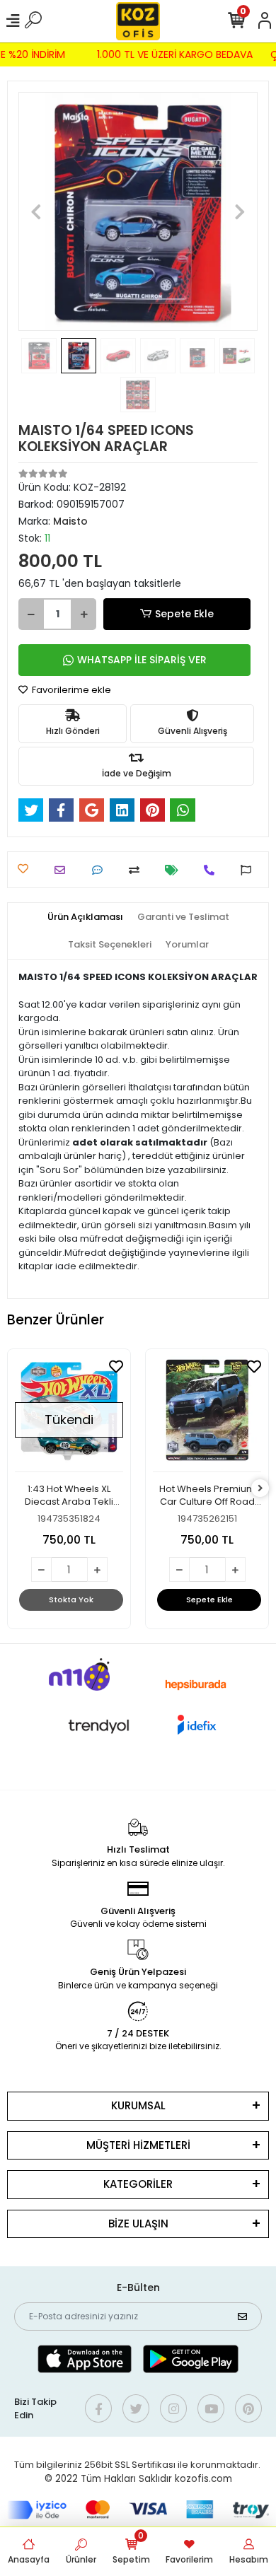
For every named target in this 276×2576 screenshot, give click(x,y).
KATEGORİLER (138, 2184)
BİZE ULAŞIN (138, 2224)
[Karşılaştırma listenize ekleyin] (138, 870)
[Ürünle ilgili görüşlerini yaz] (101, 870)
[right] (260, 1489)
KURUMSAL (138, 2105)
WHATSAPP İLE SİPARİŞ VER (142, 660)
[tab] (85, 917)
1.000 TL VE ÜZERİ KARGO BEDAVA (178, 54)
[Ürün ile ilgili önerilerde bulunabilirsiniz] (249, 870)
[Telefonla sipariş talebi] (213, 870)
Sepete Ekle (184, 614)
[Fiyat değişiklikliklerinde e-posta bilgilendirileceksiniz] (175, 870)
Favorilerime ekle (70, 690)
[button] (36, 211)
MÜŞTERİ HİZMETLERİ (138, 2145)
